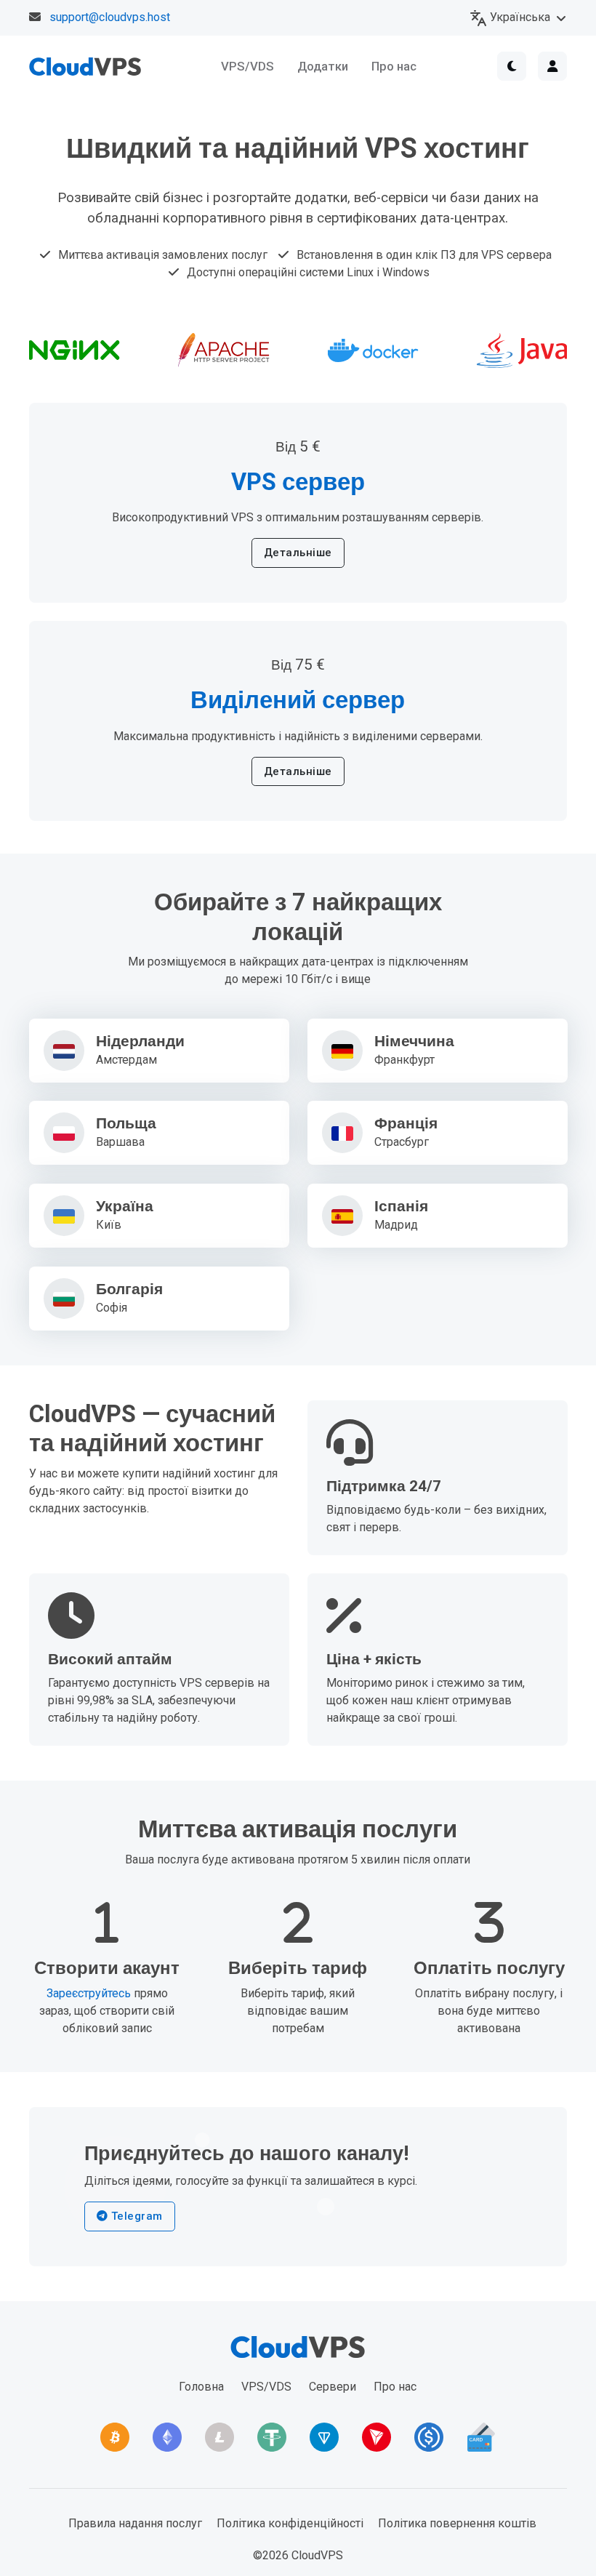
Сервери (333, 2387)
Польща (126, 1124)
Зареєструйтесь (89, 1993)
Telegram (135, 2216)
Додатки (323, 66)
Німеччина (414, 1042)
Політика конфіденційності (290, 2523)
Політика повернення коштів (457, 2523)
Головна (201, 2387)
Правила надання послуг (135, 2523)
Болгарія (129, 1289)
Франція (406, 1124)
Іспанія (401, 1207)
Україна (125, 1207)
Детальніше (298, 553)
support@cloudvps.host (110, 17)
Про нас (394, 66)
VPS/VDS (247, 66)
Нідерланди (140, 1042)
